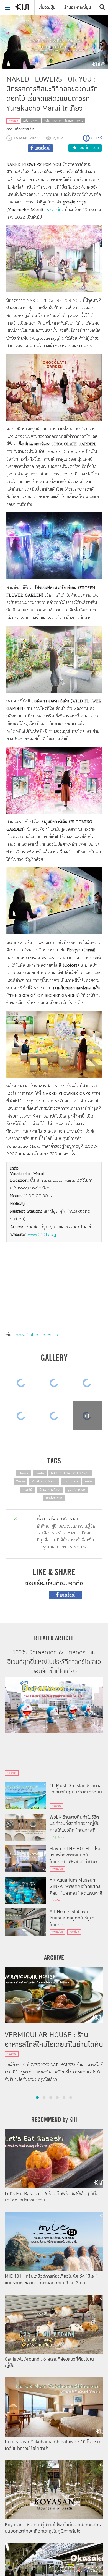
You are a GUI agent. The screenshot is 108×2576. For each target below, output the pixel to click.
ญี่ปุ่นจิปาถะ (58, 1837)
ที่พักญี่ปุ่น (57, 1869)
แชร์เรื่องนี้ (67, 1596)
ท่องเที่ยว (13, 121)
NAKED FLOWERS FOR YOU (70, 1473)
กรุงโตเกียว (55, 210)
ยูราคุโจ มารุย (76, 1490)
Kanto (40, 1473)
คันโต (88, 1481)
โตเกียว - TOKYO (74, 121)
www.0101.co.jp (43, 1234)
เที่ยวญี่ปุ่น (47, 7)
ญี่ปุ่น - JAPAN (31, 121)
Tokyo (20, 1481)
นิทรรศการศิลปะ (50, 1490)
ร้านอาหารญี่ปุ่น (78, 7)
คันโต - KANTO (52, 121)
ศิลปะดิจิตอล (54, 1498)
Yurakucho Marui (44, 1481)
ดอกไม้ (28, 1490)
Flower (23, 1473)
